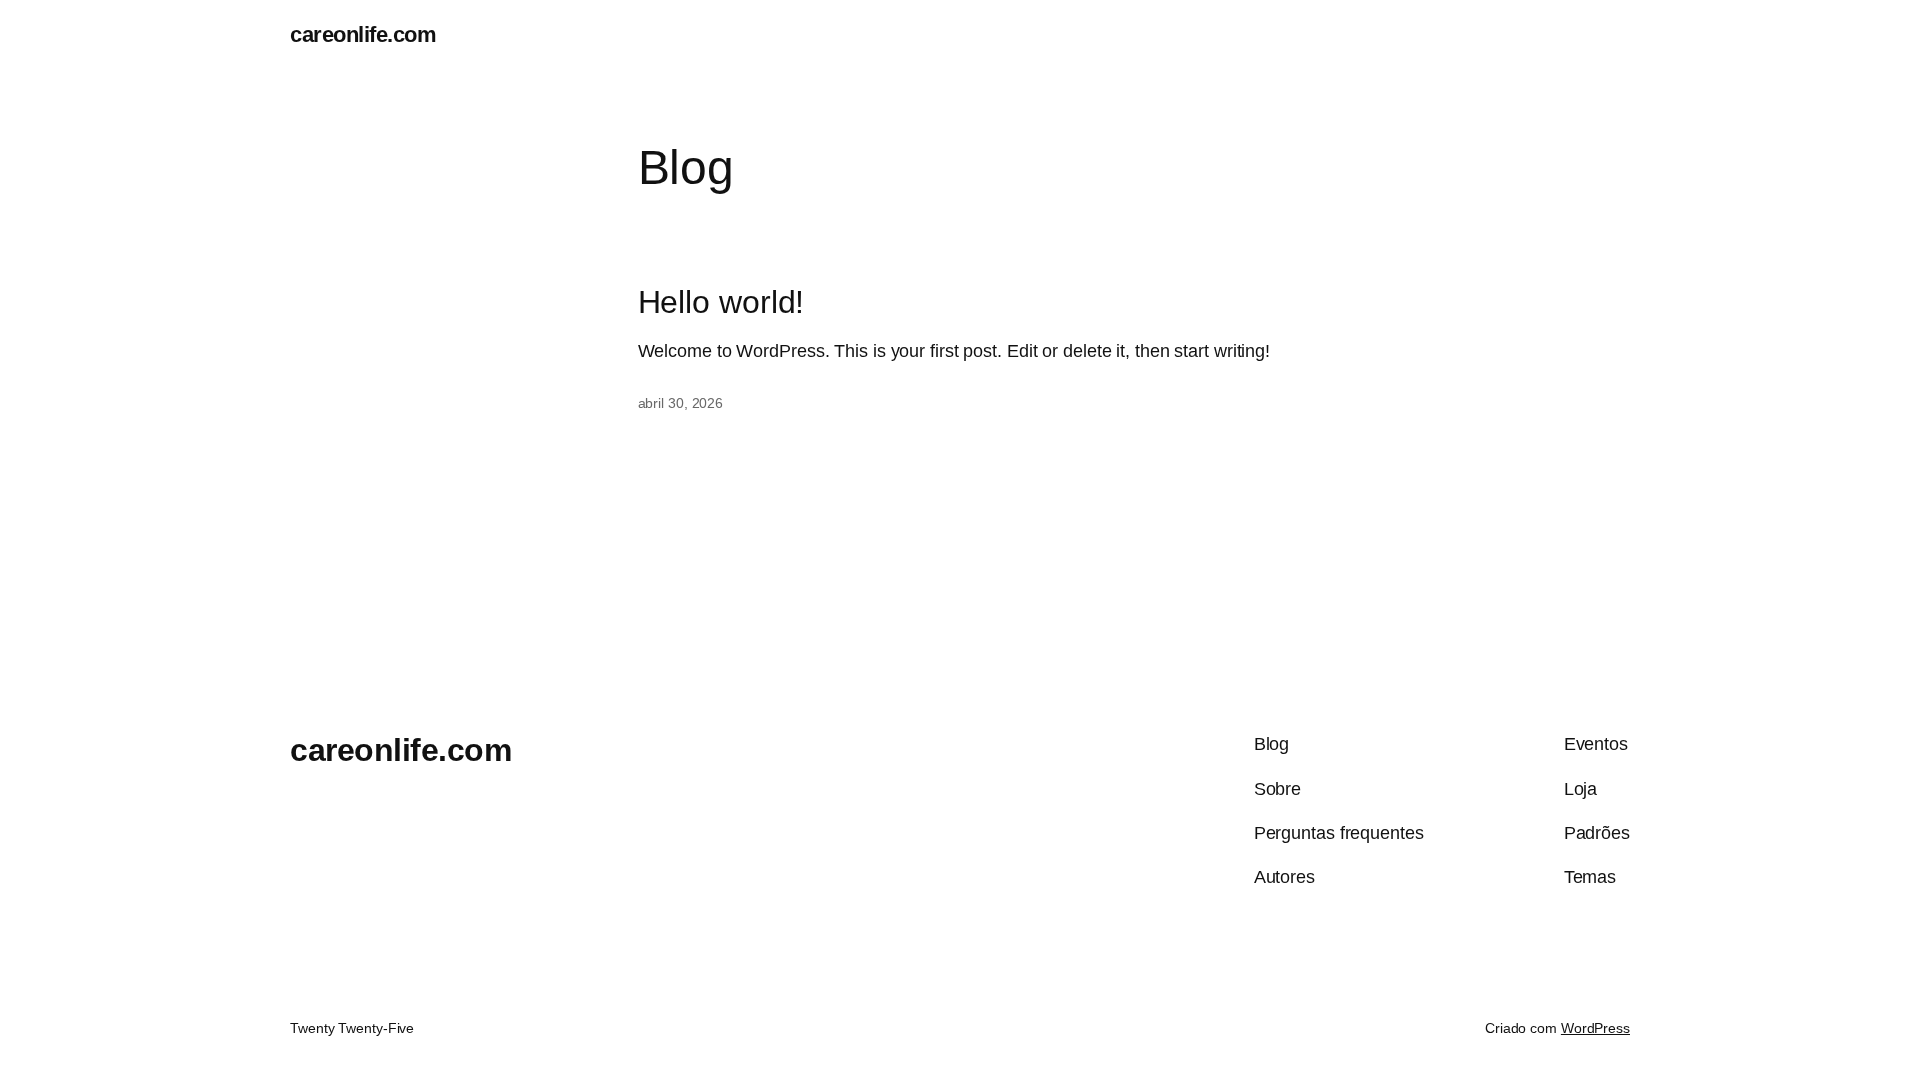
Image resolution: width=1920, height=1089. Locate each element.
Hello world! (721, 302)
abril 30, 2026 (681, 403)
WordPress (1595, 1028)
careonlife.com (363, 34)
